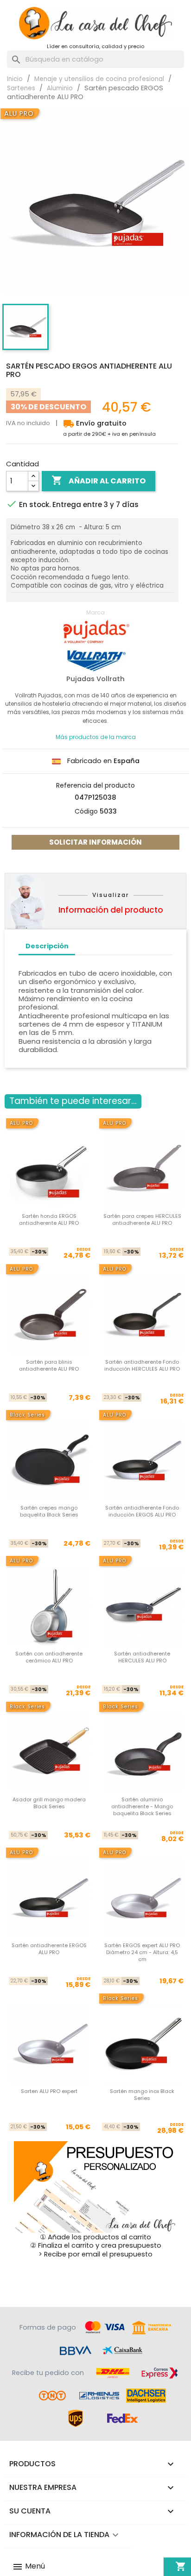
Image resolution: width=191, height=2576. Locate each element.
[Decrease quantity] (33, 486)
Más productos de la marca (96, 737)
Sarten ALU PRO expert (49, 2091)
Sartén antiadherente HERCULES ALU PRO (142, 1657)
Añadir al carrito (99, 480)
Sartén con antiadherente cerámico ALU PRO (49, 1657)
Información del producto (111, 910)
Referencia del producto (95, 785)
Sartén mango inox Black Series (142, 2095)
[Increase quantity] (33, 476)
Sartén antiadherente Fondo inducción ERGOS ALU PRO (142, 1511)
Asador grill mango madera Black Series (49, 1803)
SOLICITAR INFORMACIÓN (95, 842)
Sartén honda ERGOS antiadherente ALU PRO (49, 1219)
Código (86, 811)
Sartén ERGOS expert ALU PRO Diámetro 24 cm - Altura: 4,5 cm (142, 1952)
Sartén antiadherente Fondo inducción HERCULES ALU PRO (142, 1365)
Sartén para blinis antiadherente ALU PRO (49, 1365)
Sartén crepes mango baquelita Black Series (49, 1511)
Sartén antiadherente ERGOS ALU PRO (49, 1949)
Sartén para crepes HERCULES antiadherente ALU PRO (142, 1219)
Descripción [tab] (47, 946)
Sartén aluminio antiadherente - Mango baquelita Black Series (142, 1807)
